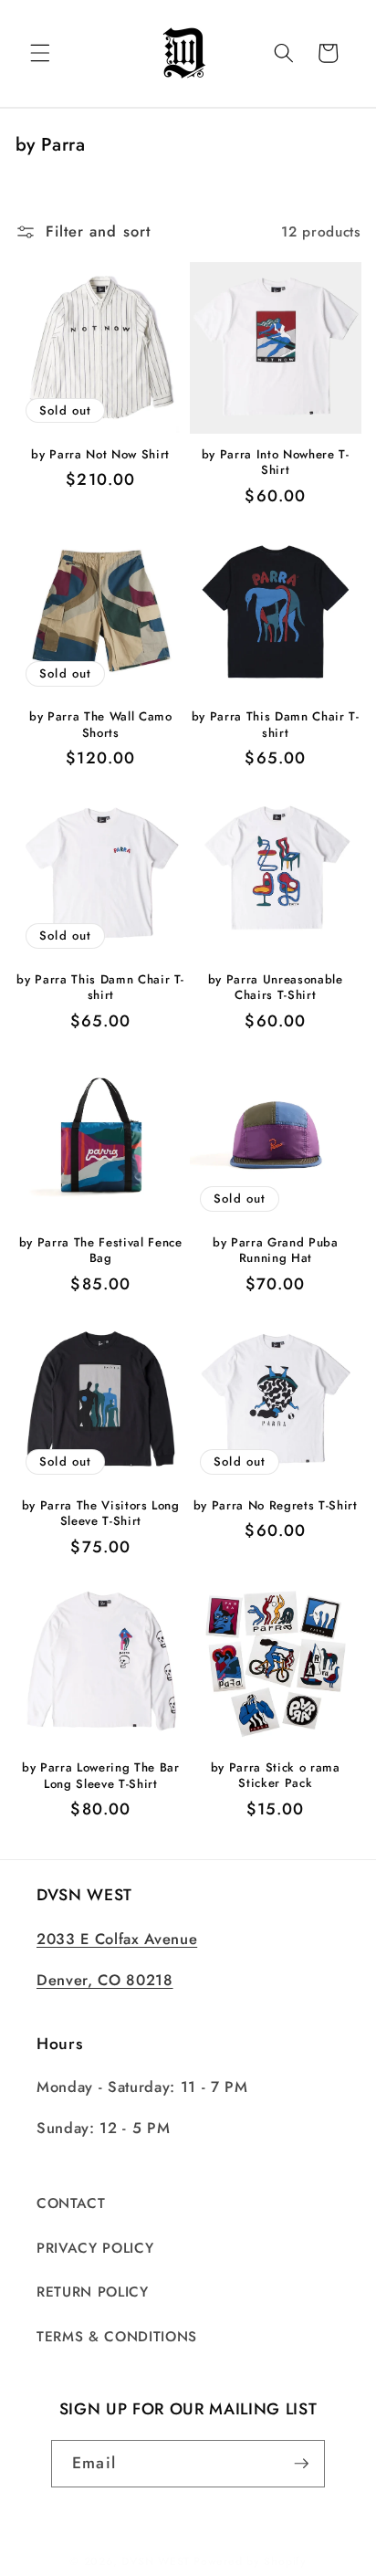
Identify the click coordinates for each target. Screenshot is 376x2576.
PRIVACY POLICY (95, 2248)
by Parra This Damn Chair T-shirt (276, 724)
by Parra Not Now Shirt (100, 454)
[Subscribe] (301, 2464)
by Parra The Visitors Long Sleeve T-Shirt (101, 1513)
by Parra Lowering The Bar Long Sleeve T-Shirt (101, 1775)
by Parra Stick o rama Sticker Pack (276, 1775)
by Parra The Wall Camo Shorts (101, 724)
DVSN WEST (156, 2561)
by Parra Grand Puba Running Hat (276, 1250)
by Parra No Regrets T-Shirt (276, 1505)
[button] (40, 53)
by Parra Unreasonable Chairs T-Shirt (276, 987)
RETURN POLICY (93, 2292)
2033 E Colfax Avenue (117, 1939)
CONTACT (71, 2203)
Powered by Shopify (250, 2561)
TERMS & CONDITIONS (117, 2337)
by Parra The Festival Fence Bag (101, 1250)
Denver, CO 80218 (105, 1980)
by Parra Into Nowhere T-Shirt (276, 462)
